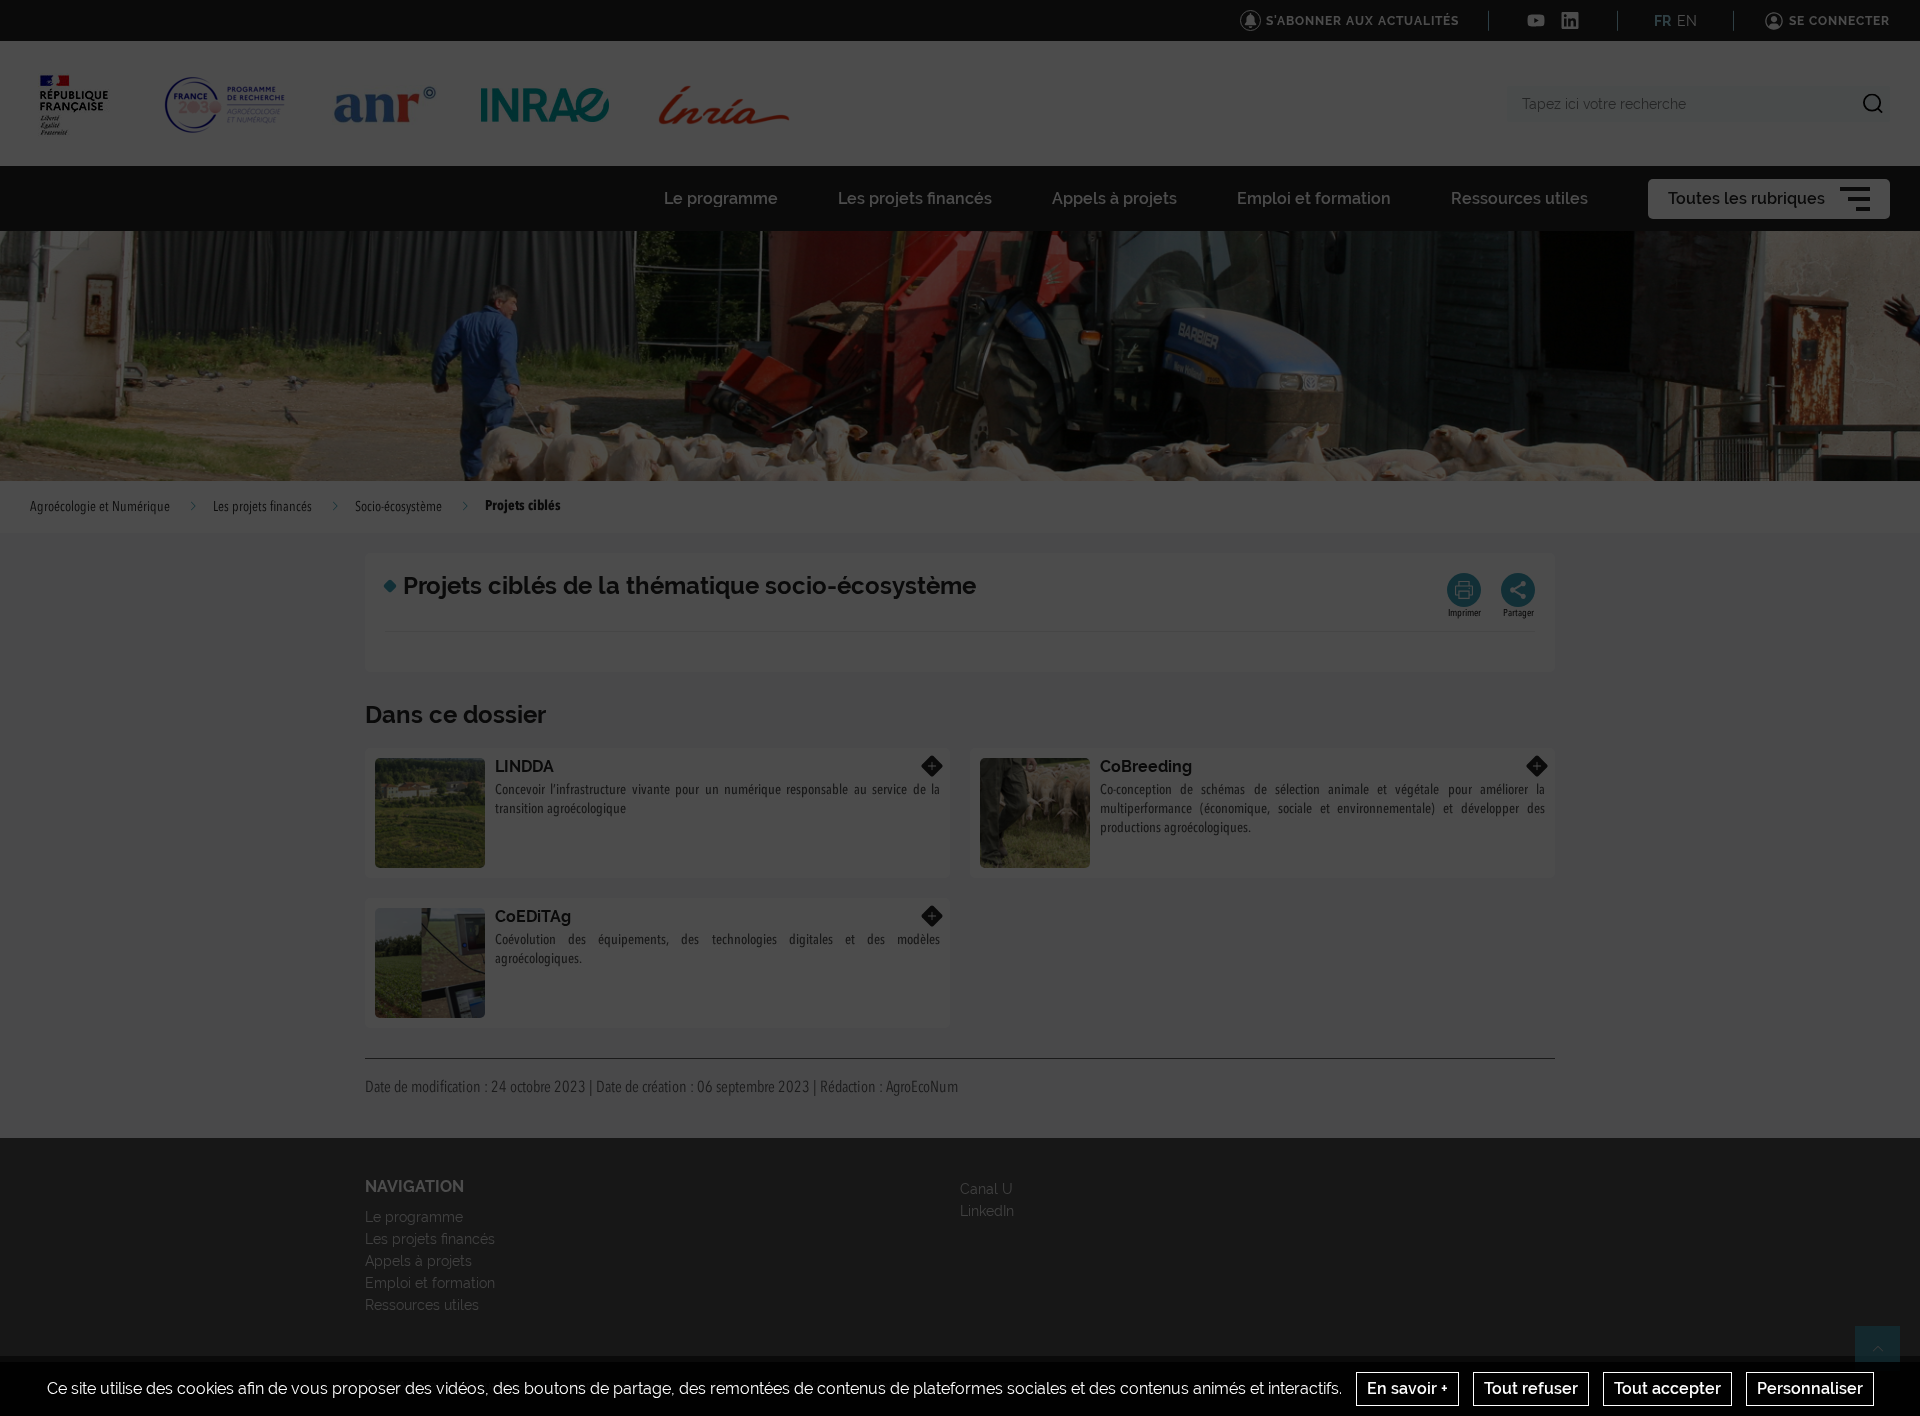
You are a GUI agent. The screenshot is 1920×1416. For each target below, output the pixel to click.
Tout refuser (1531, 1388)
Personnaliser (1810, 1388)
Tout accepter (1667, 1388)
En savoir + (1407, 1388)
